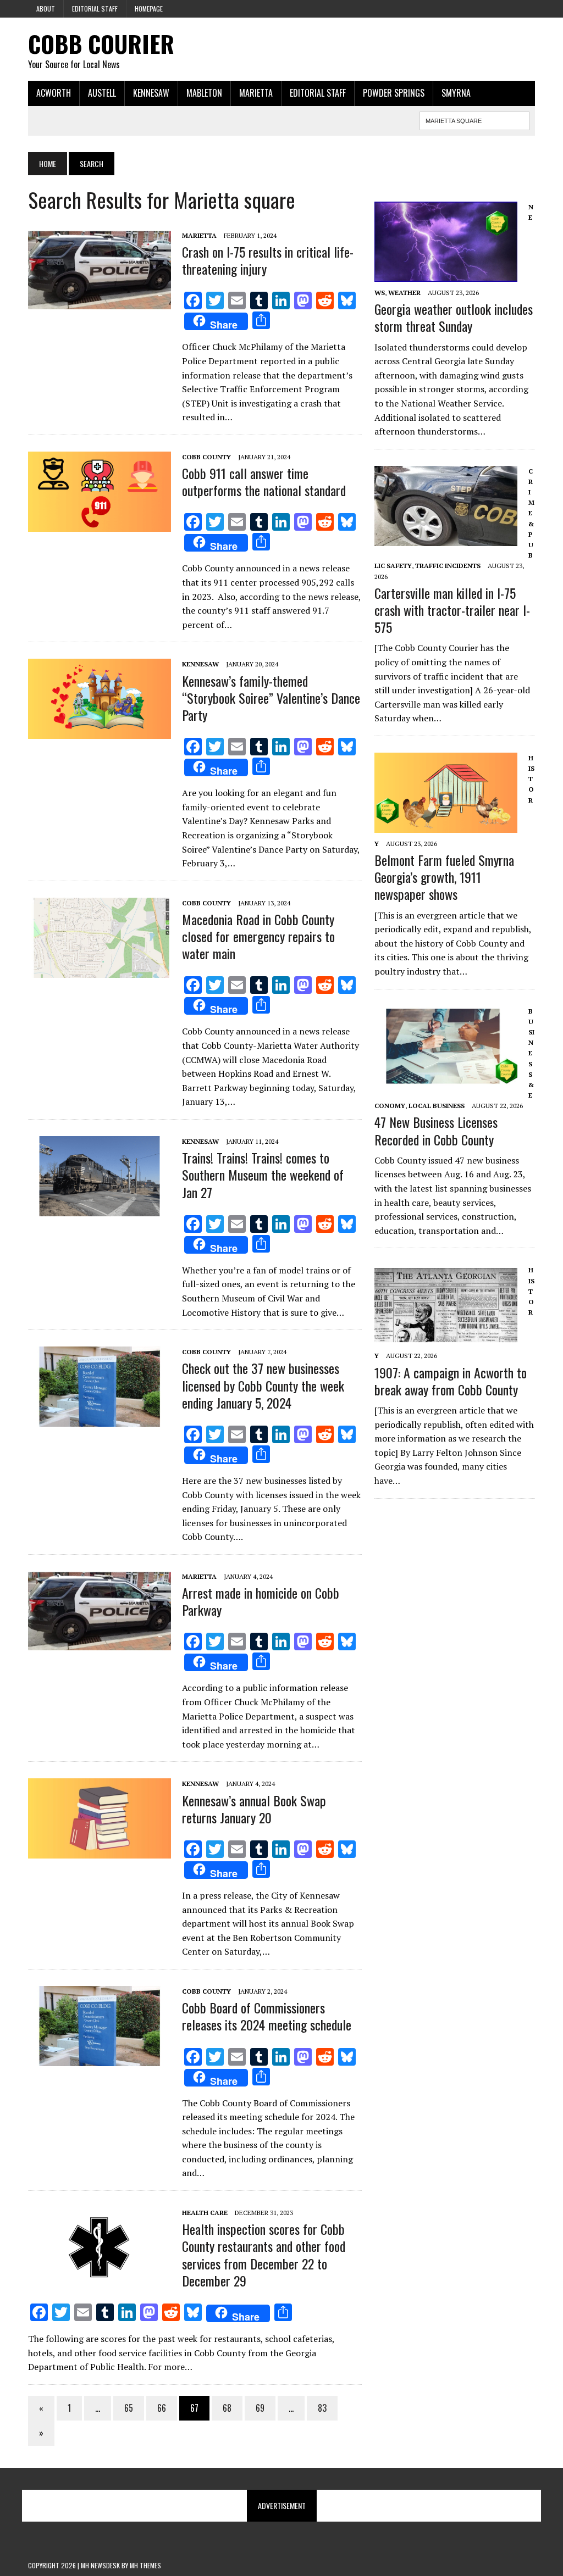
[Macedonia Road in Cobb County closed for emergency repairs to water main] (100, 970)
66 (162, 2408)
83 (322, 2408)
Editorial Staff (95, 9)
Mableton (204, 93)
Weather (404, 293)
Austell (102, 93)
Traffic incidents (448, 566)
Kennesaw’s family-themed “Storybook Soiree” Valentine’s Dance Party (271, 698)
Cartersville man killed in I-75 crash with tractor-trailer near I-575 (452, 610)
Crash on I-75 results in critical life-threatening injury (268, 260)
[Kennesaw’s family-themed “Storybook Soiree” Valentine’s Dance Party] (100, 732)
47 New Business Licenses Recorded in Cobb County (436, 1130)
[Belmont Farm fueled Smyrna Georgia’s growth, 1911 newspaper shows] (446, 825)
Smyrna (456, 93)
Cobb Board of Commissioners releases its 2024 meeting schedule (267, 2016)
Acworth (54, 93)
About (46, 9)
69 (260, 2408)
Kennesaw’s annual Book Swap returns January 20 (254, 1809)
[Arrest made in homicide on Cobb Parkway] (100, 1644)
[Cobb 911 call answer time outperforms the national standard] (100, 524)
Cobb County (206, 457)
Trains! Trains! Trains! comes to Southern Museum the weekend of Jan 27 (263, 1175)
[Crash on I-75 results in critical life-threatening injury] (100, 303)
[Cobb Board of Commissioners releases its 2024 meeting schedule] (100, 2058)
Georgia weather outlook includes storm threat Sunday (454, 317)
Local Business (437, 1106)
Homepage (149, 9)
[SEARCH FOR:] (474, 119)
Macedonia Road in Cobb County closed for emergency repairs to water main (258, 936)
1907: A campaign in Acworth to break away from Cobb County (451, 1381)
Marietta (256, 93)
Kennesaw (151, 93)
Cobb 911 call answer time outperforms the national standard (264, 482)
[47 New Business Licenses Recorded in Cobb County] (446, 1078)
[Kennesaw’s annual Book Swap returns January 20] (100, 1851)
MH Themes (145, 2565)
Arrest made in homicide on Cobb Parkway (261, 1601)
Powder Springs (394, 93)
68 (227, 2408)
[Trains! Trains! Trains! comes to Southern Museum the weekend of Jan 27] (100, 1209)
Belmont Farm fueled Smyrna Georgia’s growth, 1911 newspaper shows (444, 877)
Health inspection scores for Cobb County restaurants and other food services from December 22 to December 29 (264, 2255)
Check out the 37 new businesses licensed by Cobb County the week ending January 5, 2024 (263, 1385)
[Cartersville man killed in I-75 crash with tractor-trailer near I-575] (446, 538)
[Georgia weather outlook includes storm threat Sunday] (446, 274)
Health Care (205, 2213)
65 (129, 2408)
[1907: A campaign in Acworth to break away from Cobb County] (446, 1338)
